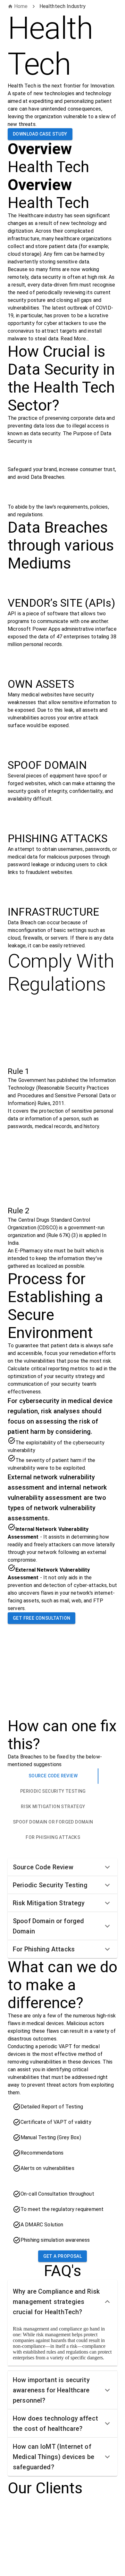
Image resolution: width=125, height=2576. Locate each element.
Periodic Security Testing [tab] (53, 1791)
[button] (63, 1867)
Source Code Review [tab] (53, 1776)
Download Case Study (40, 134)
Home (21, 6)
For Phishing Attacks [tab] (53, 1837)
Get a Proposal (63, 2256)
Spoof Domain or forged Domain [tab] (53, 1822)
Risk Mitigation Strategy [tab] (53, 1807)
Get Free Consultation (42, 1618)
